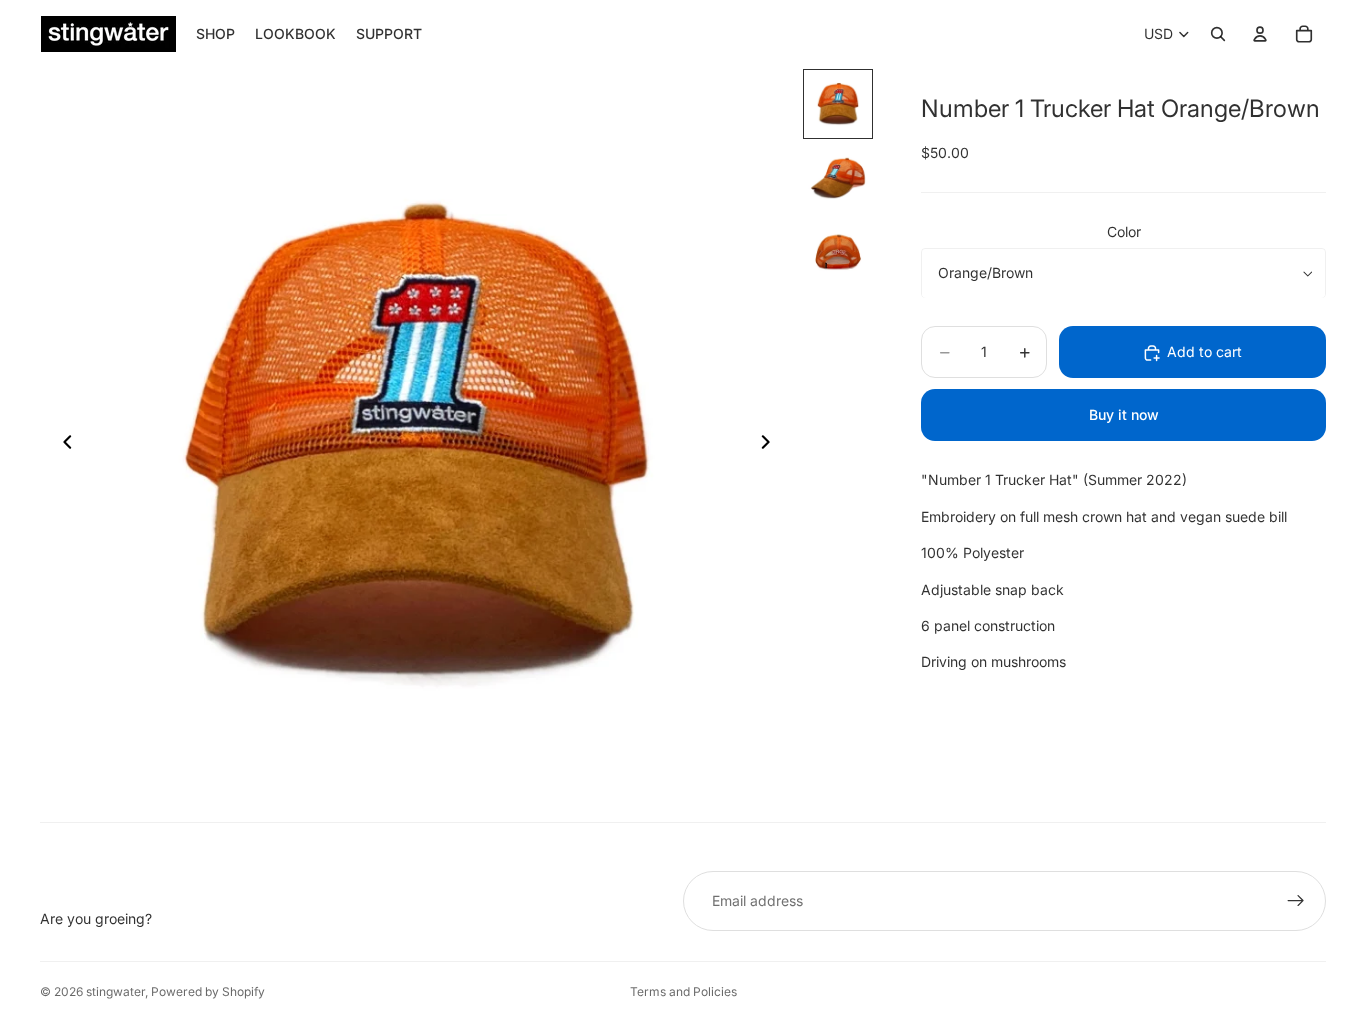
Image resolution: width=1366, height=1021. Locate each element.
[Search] (1218, 34)
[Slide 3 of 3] (838, 252)
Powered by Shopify (208, 991)
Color (1124, 231)
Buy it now (1124, 415)
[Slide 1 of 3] (838, 104)
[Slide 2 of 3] (838, 178)
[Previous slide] (62, 445)
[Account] (1260, 34)
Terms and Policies (683, 991)
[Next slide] (771, 445)
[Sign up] (1296, 901)
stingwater (115, 991)
